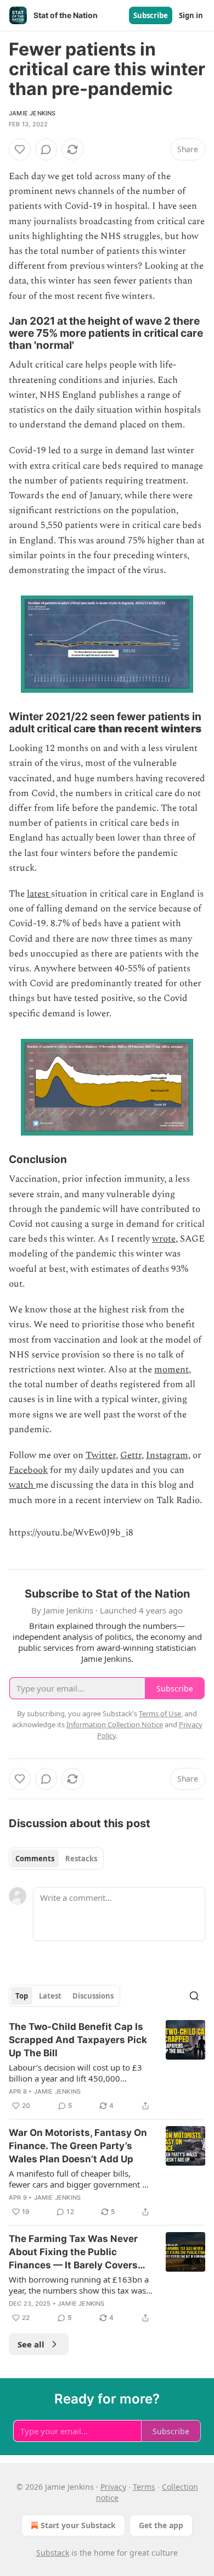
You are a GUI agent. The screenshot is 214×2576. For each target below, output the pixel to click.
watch (22, 1485)
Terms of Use (160, 1713)
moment (171, 1370)
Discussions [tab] (93, 1996)
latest (39, 894)
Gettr (131, 1455)
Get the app (161, 2525)
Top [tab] (22, 1996)
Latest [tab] (50, 1996)
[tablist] (56, 1859)
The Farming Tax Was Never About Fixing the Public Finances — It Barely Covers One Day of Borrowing (73, 2252)
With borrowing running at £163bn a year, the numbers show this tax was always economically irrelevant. (79, 2285)
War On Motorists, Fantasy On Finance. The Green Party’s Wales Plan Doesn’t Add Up (78, 2146)
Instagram (167, 1455)
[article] (107, 2066)
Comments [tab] (35, 1859)
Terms (144, 2487)
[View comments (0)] (46, 149)
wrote (164, 1239)
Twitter (101, 1455)
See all (31, 2344)
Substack (53, 2553)
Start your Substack (78, 2525)
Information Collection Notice (115, 1724)
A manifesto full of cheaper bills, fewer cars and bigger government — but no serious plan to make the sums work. (80, 2179)
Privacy (113, 2487)
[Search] (194, 1996)
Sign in (191, 15)
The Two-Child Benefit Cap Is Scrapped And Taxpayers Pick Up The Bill (78, 2040)
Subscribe (151, 15)
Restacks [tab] (81, 1859)
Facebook (28, 1470)
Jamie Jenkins (32, 113)
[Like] (20, 149)
